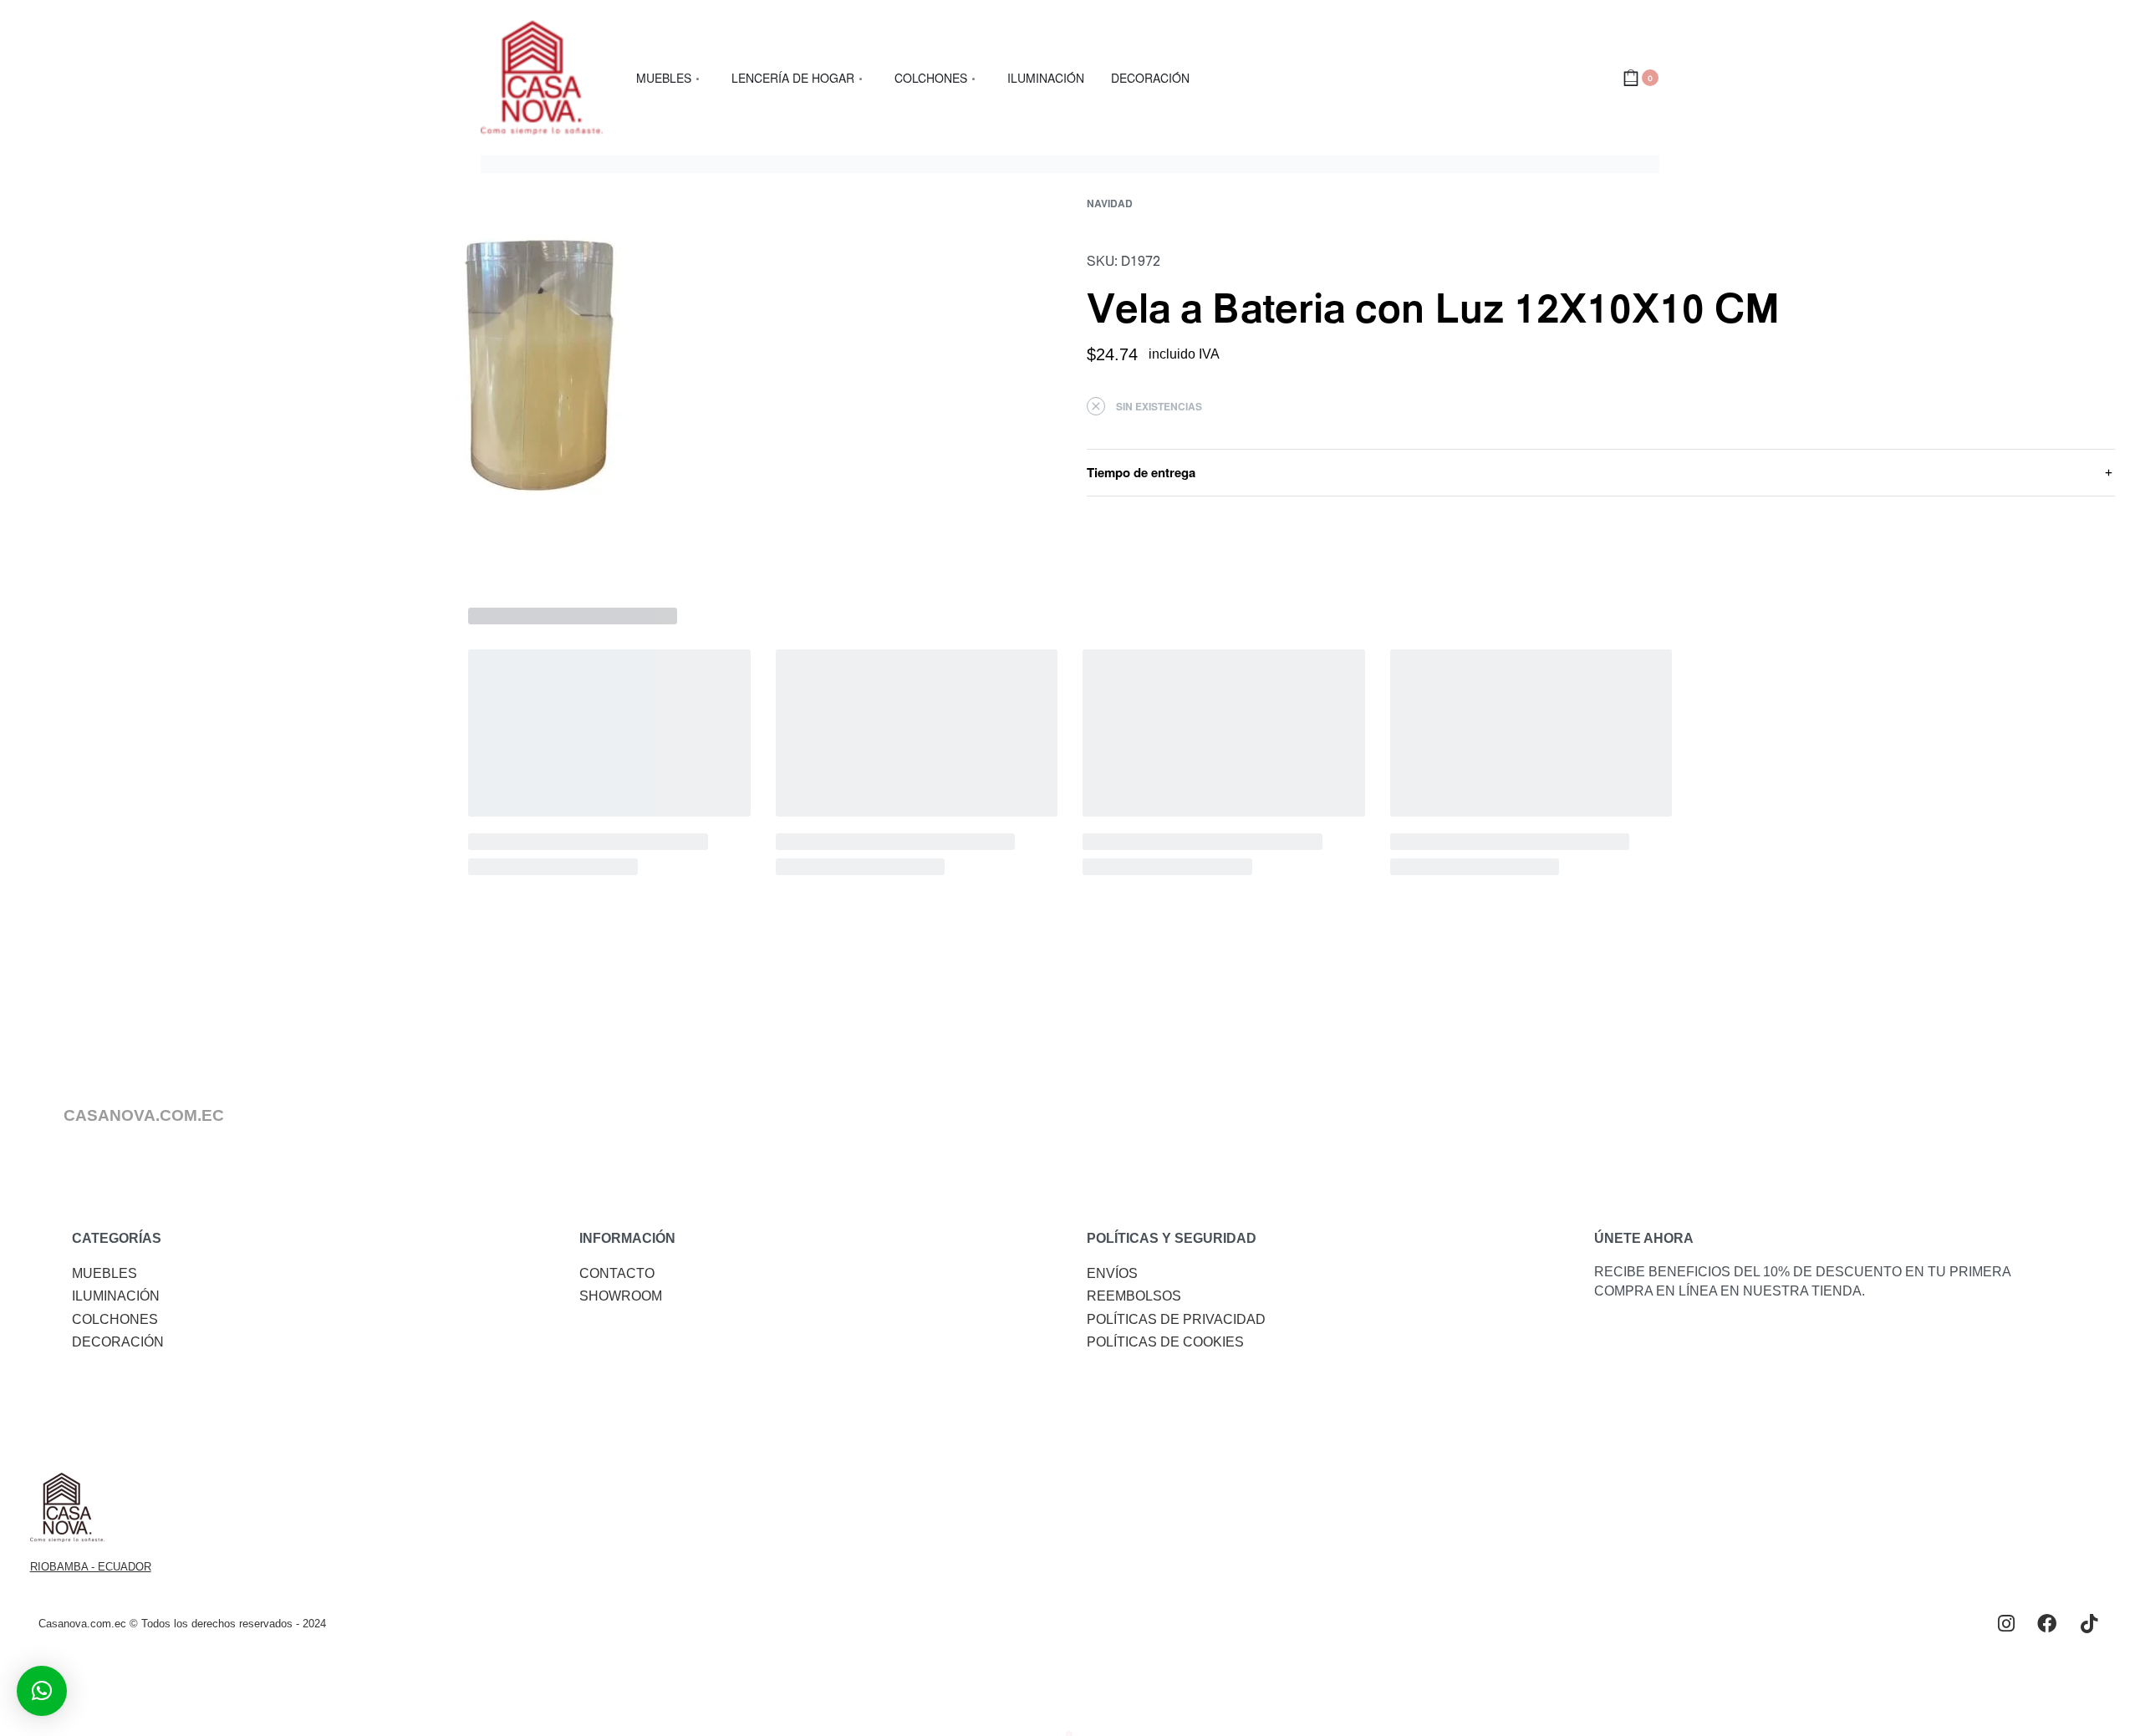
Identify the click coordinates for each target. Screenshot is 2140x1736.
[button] (42, 1691)
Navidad (1110, 203)
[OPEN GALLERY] (539, 365)
